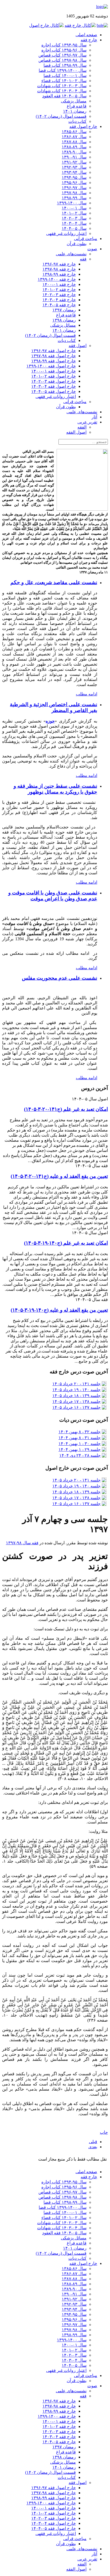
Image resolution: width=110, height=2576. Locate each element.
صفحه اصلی (86, 35)
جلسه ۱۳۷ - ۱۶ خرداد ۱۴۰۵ (76, 1407)
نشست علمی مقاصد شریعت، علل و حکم (54, 582)
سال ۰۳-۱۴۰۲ (74, 218)
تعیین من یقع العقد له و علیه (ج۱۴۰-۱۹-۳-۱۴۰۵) (59, 1310)
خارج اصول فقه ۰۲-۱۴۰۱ (54, 376)
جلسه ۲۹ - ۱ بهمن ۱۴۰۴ (80, 1449)
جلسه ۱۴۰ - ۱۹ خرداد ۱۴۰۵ (76, 1390)
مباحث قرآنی (86, 239)
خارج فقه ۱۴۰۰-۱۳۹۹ (57, 279)
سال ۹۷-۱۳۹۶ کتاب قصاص (62, 55)
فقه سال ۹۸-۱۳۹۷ (22, 1543)
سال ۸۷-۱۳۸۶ (74, 137)
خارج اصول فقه (83, 126)
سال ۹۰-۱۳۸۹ (74, 152)
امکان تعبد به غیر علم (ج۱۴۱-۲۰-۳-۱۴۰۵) (66, 1109)
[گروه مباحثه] (102, 25)
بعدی (93, 2147)
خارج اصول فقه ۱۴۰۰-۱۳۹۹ (51, 366)
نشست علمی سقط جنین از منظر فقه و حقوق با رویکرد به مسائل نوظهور (55, 789)
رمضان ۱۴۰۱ (75, 111)
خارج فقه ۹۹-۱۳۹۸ (59, 274)
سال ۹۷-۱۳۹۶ (74, 188)
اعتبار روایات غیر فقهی (66, 233)
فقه (83, 259)
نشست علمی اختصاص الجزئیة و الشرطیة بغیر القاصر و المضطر (54, 707)
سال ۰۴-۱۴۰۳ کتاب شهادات (62, 91)
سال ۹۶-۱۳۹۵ (74, 183)
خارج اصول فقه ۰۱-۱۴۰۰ (54, 371)
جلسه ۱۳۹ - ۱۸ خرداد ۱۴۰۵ (76, 1396)
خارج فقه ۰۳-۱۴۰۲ (59, 295)
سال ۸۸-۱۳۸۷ (74, 142)
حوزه (50, 721)
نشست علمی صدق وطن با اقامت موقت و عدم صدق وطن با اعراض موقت (53, 896)
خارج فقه (89, 40)
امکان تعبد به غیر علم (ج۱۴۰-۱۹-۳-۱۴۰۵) (66, 1243)
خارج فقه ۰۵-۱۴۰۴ (59, 305)
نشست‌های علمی (71, 254)
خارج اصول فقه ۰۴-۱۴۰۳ (54, 386)
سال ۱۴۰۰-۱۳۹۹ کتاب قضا (63, 70)
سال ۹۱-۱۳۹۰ (74, 157)
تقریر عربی (87, 422)
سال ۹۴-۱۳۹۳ (74, 172)
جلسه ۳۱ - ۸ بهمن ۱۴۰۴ (80, 1438)
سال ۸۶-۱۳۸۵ (74, 132)
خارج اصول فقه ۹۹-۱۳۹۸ (54, 361)
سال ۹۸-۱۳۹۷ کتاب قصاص (62, 60)
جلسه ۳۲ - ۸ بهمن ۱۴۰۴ (80, 1432)
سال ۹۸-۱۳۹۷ (74, 193)
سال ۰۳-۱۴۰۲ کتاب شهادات (62, 86)
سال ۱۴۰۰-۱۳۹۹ (72, 203)
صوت (92, 249)
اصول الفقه (76, 432)
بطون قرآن (77, 244)
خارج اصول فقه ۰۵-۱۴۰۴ (54, 391)
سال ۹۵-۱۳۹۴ (74, 177)
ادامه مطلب (87, 694)
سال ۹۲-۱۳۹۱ (74, 162)
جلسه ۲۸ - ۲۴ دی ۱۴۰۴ (80, 1455)
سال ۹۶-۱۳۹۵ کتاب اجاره (64, 50)
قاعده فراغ (77, 106)
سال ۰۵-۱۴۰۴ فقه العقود (64, 96)
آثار (94, 417)
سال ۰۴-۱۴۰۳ (74, 223)
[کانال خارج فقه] (80, 25)
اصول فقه (78, 346)
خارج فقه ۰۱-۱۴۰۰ (59, 284)
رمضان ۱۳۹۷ (64, 310)
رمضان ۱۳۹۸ (64, 320)
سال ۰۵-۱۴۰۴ (74, 228)
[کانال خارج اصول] (46, 25)
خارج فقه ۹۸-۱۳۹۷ (59, 269)
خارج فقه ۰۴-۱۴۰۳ (59, 300)
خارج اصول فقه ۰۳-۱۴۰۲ (54, 381)
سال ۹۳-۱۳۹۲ (74, 167)
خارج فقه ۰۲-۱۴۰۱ (59, 290)
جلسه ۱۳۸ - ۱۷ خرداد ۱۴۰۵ (76, 1401)
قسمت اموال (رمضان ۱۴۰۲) (61, 116)
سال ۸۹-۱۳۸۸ (74, 147)
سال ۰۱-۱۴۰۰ (74, 208)
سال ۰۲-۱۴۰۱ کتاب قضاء (64, 81)
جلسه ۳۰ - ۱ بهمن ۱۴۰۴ (80, 1444)
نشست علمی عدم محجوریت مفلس (60, 978)
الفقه (82, 427)
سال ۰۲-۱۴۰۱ (74, 213)
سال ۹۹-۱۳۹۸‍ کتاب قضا (65, 65)
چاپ (104, 2132)
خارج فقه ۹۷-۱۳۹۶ (59, 264)
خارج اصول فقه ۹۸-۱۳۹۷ (54, 356)
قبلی (93, 2142)
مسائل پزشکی (74, 101)
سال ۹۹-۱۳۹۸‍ (74, 198)
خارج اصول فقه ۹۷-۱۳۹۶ (54, 351)
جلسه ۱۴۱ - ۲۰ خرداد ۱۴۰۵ (76, 1384)
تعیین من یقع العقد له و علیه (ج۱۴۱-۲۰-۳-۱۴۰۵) (59, 1176)
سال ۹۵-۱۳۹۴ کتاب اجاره (64, 45)
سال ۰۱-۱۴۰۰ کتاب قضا (65, 75)
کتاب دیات (77, 121)
